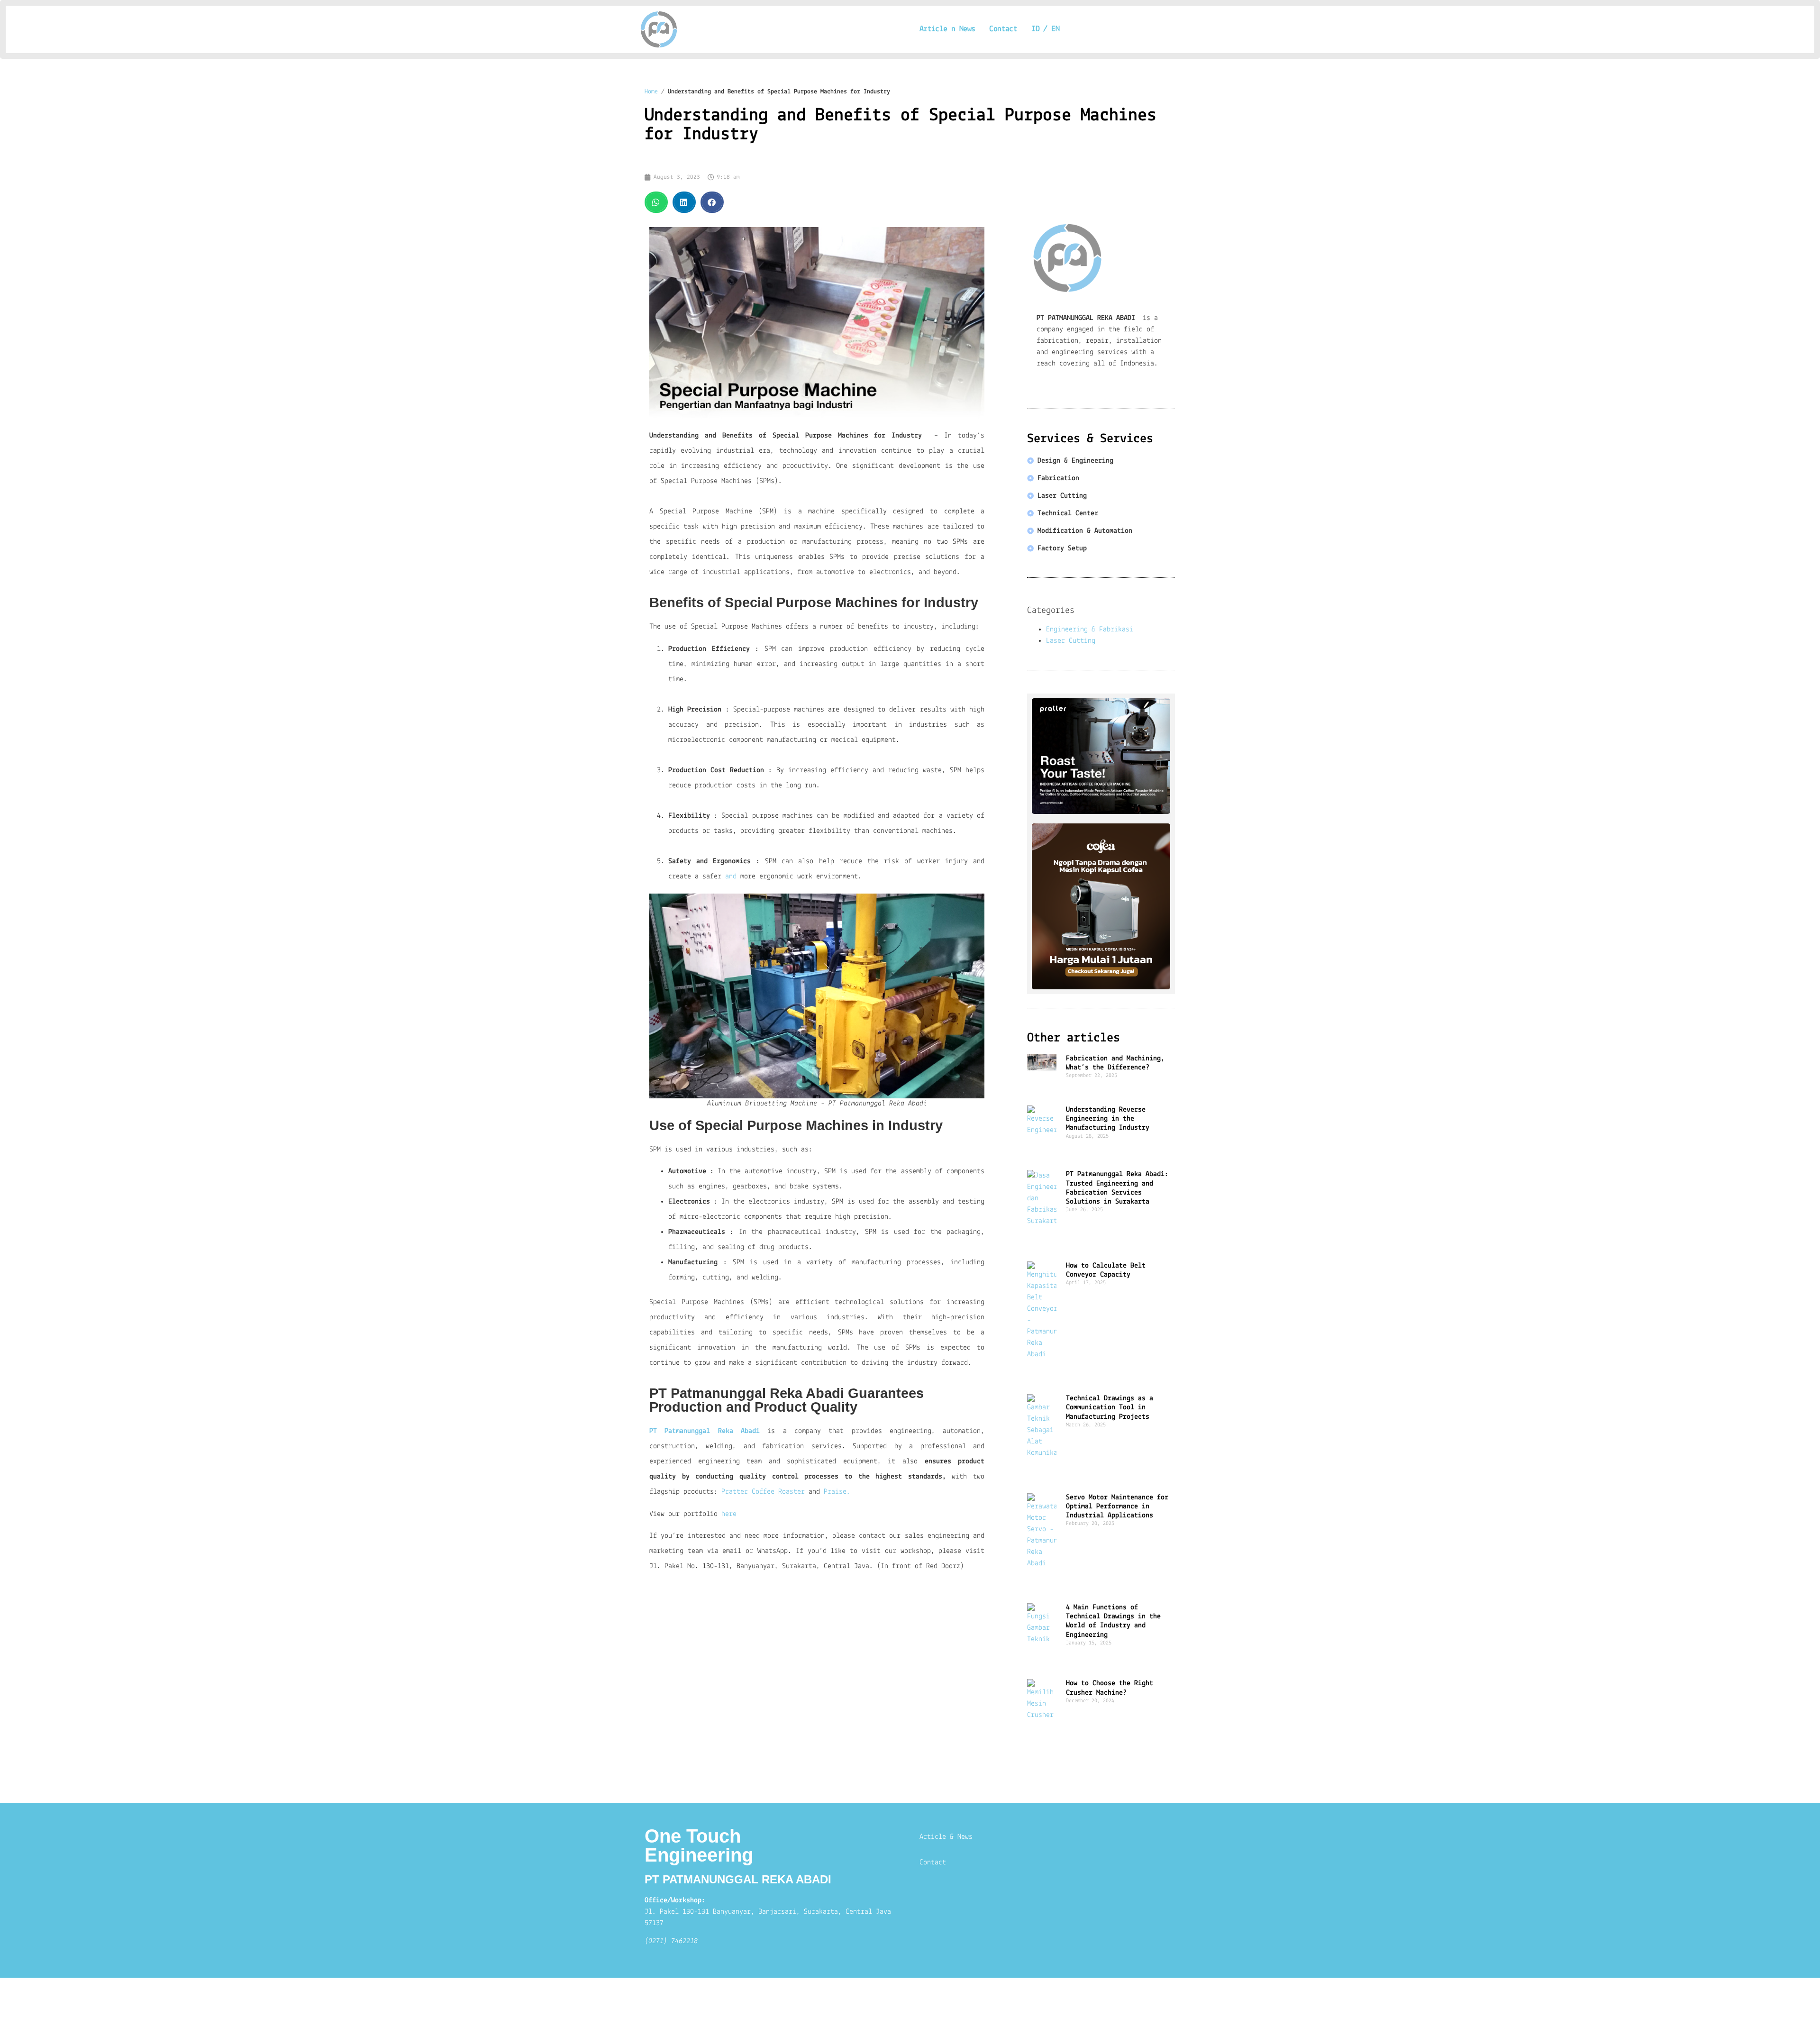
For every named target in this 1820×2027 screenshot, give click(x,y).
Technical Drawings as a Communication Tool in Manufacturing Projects (1110, 1407)
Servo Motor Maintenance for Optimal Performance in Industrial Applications (1117, 1507)
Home (651, 92)
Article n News (947, 29)
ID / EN (1045, 29)
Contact (1003, 29)
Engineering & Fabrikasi (1090, 630)
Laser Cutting (1071, 641)
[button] (656, 202)
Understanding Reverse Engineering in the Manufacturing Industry (1108, 1119)
